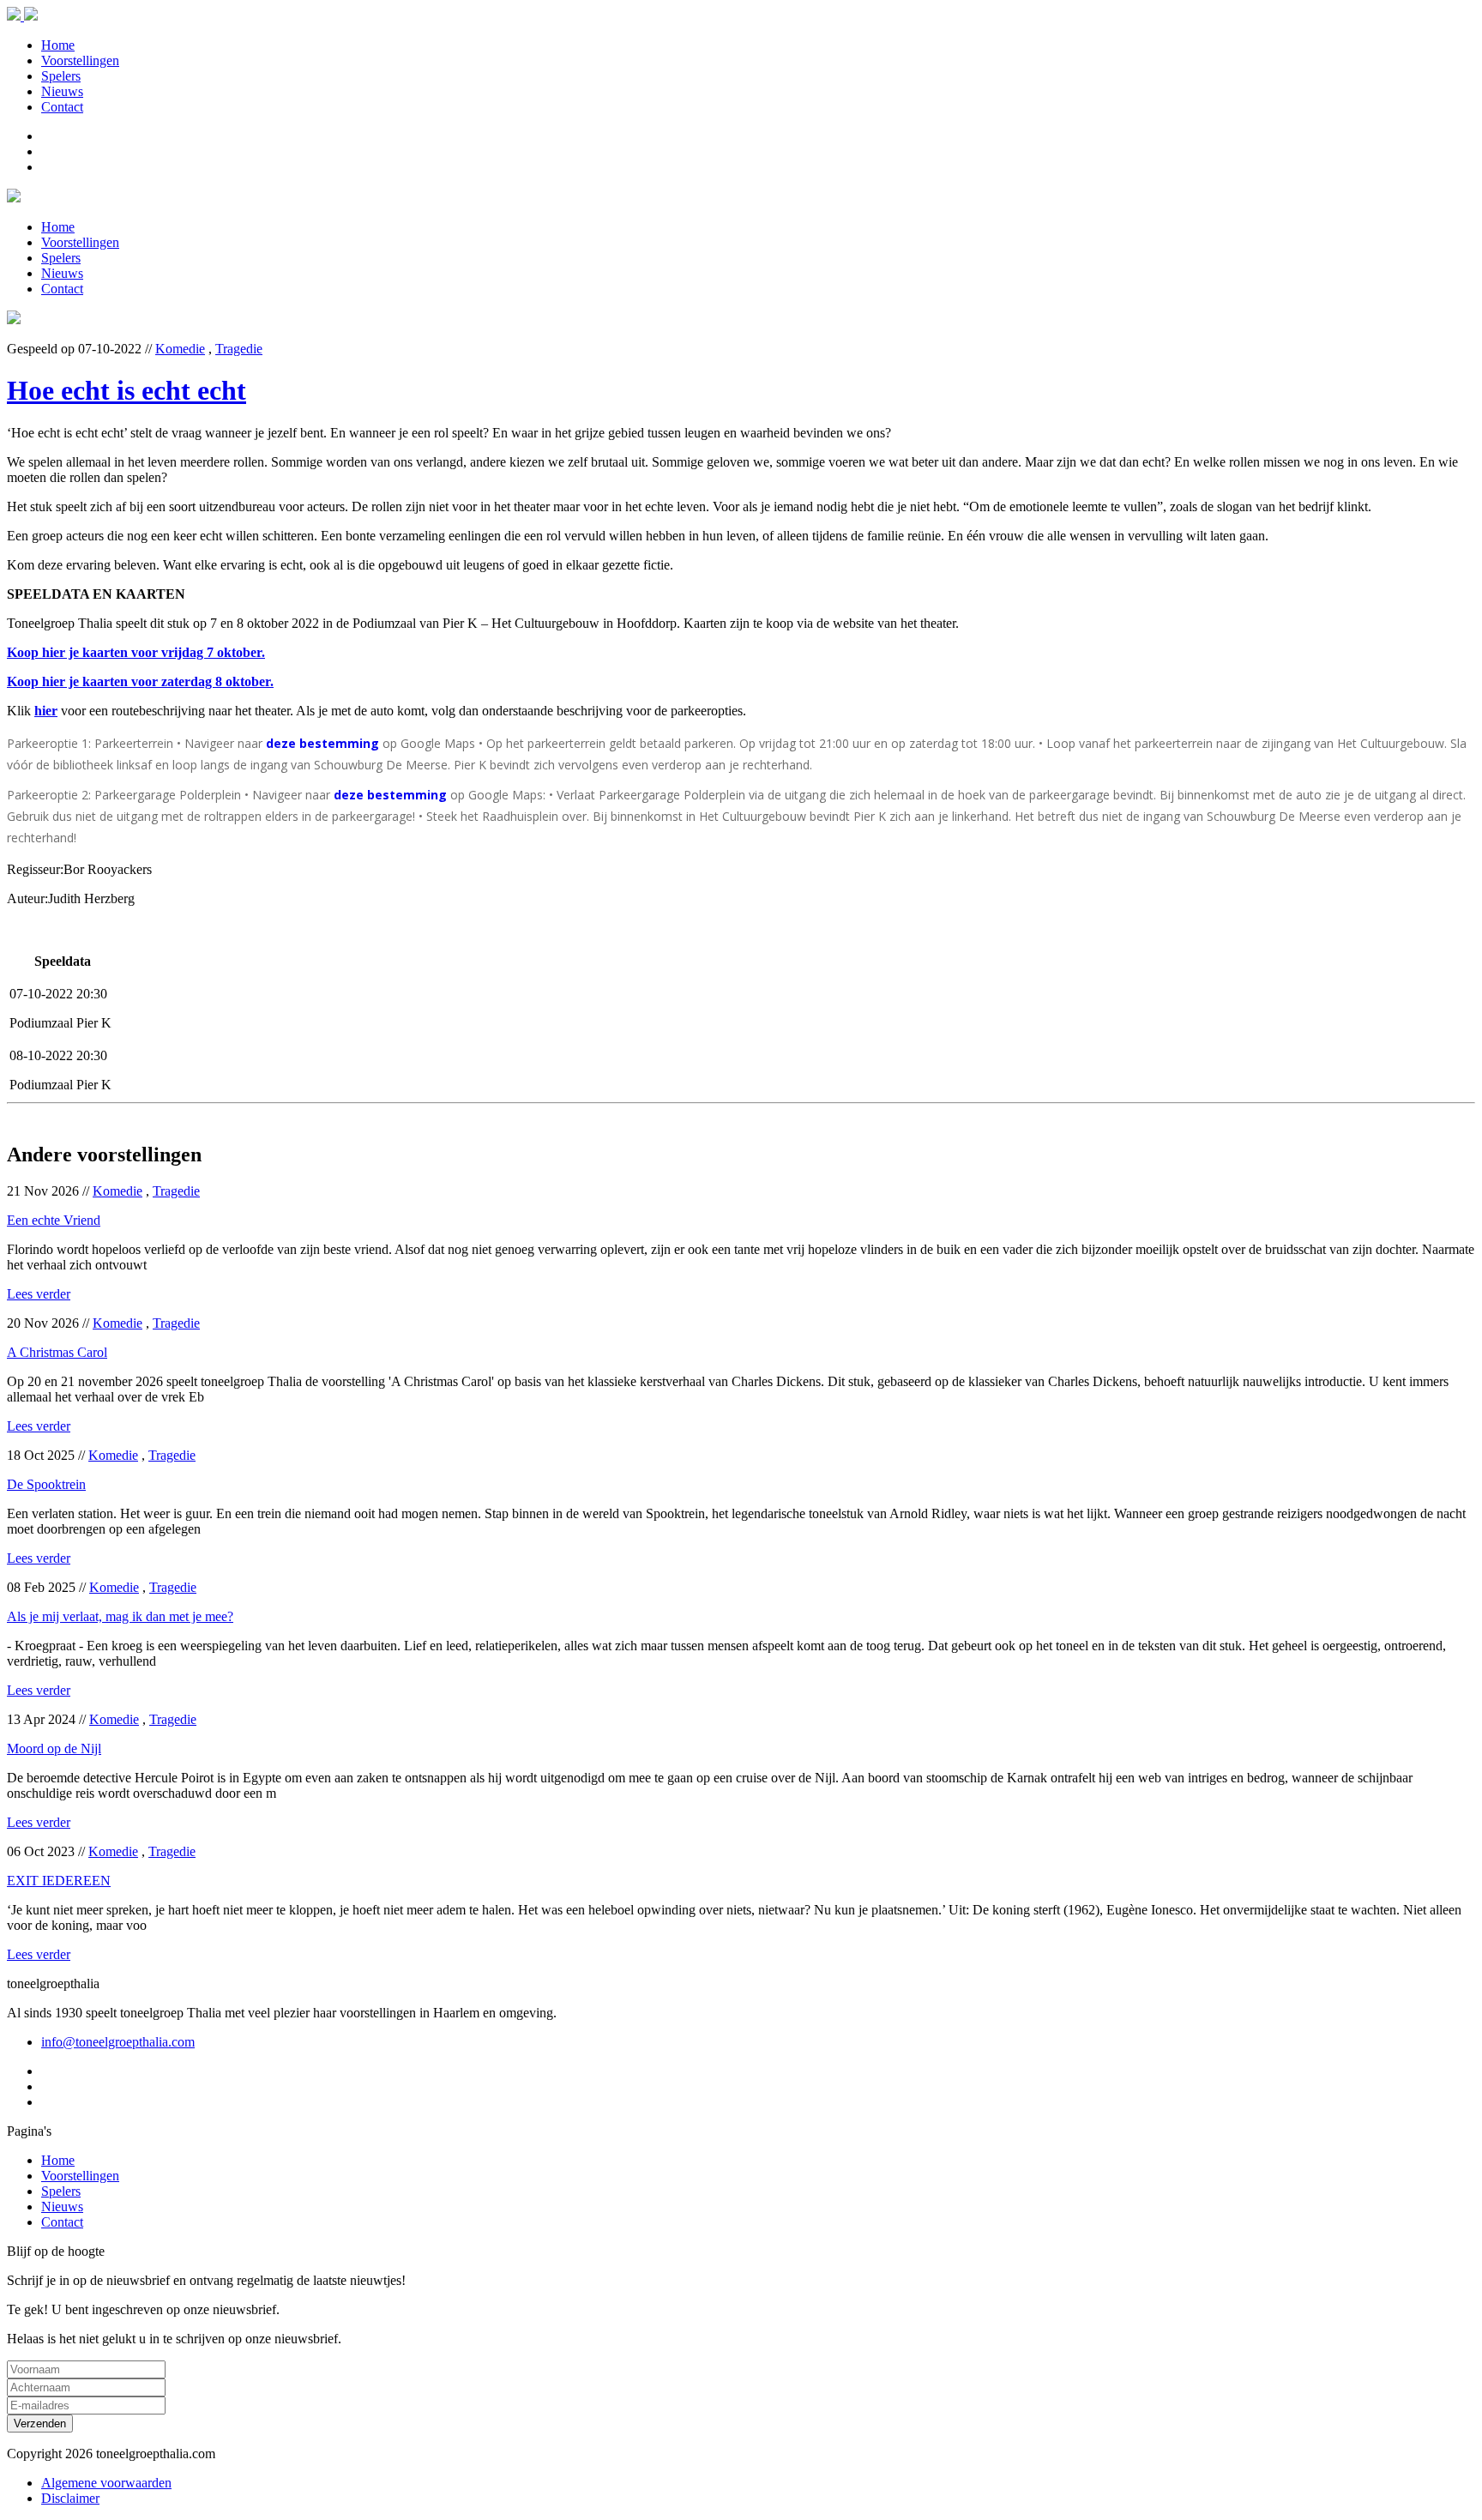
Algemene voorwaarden (106, 2483)
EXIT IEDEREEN (59, 1881)
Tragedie (239, 349)
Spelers (61, 76)
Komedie (180, 349)
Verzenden (40, 2424)
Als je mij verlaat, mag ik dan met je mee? (120, 1616)
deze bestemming (322, 743)
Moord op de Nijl (54, 1748)
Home (58, 45)
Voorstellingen (80, 60)
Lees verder (39, 1294)
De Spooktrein (46, 1484)
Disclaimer (70, 2498)
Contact (62, 107)
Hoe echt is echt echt (127, 390)
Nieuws (62, 91)
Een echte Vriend (54, 1220)
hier (46, 711)
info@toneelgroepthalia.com (118, 2042)
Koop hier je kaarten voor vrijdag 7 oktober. (136, 652)
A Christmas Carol (57, 1352)
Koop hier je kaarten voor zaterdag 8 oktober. (140, 681)
